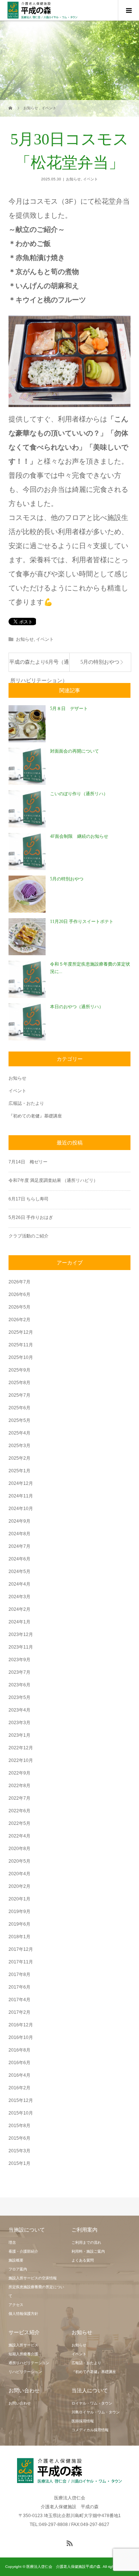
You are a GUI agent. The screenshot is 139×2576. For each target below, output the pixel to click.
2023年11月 (21, 1647)
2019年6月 (19, 1924)
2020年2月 (19, 1886)
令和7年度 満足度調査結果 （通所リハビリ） (53, 1180)
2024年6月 (19, 1559)
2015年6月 (19, 2138)
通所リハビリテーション (29, 2363)
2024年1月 (19, 1622)
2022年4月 (19, 1836)
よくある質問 (83, 2260)
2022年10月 (21, 1760)
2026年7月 (19, 1282)
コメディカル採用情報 (90, 2430)
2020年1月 (19, 1899)
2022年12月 (21, 1748)
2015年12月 (21, 2100)
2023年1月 (19, 1735)
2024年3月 (19, 1597)
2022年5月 (19, 1823)
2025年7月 (19, 1395)
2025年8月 (19, 1383)
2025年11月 (21, 1345)
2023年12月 (21, 1634)
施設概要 (16, 2260)
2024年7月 (19, 1546)
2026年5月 (19, 1307)
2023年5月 (19, 1697)
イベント (90, 179)
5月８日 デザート (69, 709)
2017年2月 (19, 2012)
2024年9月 (19, 1521)
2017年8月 (19, 1975)
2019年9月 (19, 1912)
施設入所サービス (23, 2345)
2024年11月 (21, 1496)
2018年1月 (19, 1937)
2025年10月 (21, 1357)
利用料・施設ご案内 (88, 2251)
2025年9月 (19, 1370)
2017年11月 (21, 1962)
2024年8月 (19, 1534)
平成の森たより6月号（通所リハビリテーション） (39, 665)
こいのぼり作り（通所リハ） (79, 794)
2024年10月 (21, 1509)
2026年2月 (19, 1320)
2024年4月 (19, 1584)
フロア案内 (18, 2269)
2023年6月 (19, 1685)
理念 (12, 2242)
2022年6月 (19, 1811)
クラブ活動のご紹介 (29, 1236)
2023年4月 (19, 1710)
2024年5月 (19, 1572)
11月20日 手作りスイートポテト (82, 922)
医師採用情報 (83, 2421)
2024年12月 (21, 1483)
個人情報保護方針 (23, 2314)
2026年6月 (19, 1294)
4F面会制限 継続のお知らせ (79, 836)
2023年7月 (19, 1672)
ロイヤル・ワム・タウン (92, 2403)
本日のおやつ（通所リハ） (77, 1007)
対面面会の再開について (75, 751)
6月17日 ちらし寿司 (29, 1199)
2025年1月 (19, 1471)
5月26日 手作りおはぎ (33, 1217)
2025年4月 (19, 1433)
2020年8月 (19, 1849)
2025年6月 (19, 1408)
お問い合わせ (20, 2403)
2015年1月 (19, 2163)
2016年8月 (19, 2050)
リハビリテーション (25, 2372)
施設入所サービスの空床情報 (33, 2278)
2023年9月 (19, 1660)
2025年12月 (21, 1332)
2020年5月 (19, 1861)
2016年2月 (19, 2088)
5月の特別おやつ (100, 662)
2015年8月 (19, 2126)
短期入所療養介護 (23, 2354)
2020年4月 (19, 1874)
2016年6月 (19, 2063)
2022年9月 (19, 1773)
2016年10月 (21, 2037)
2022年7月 (19, 1798)
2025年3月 (19, 1446)
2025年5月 (19, 1420)
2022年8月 (19, 1786)
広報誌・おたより (26, 1103)
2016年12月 (21, 2025)
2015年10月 (21, 2113)
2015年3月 (19, 2151)
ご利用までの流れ (86, 2242)
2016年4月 (19, 2075)
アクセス (16, 2305)
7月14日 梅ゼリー (28, 1162)
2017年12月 (21, 1949)
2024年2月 (19, 1609)
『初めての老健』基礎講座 (35, 1116)
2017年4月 (19, 2000)
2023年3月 (19, 1723)
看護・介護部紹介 (23, 2251)
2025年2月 (19, 1458)
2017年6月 (19, 1987)
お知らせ (73, 179)
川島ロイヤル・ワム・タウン (96, 2412)
